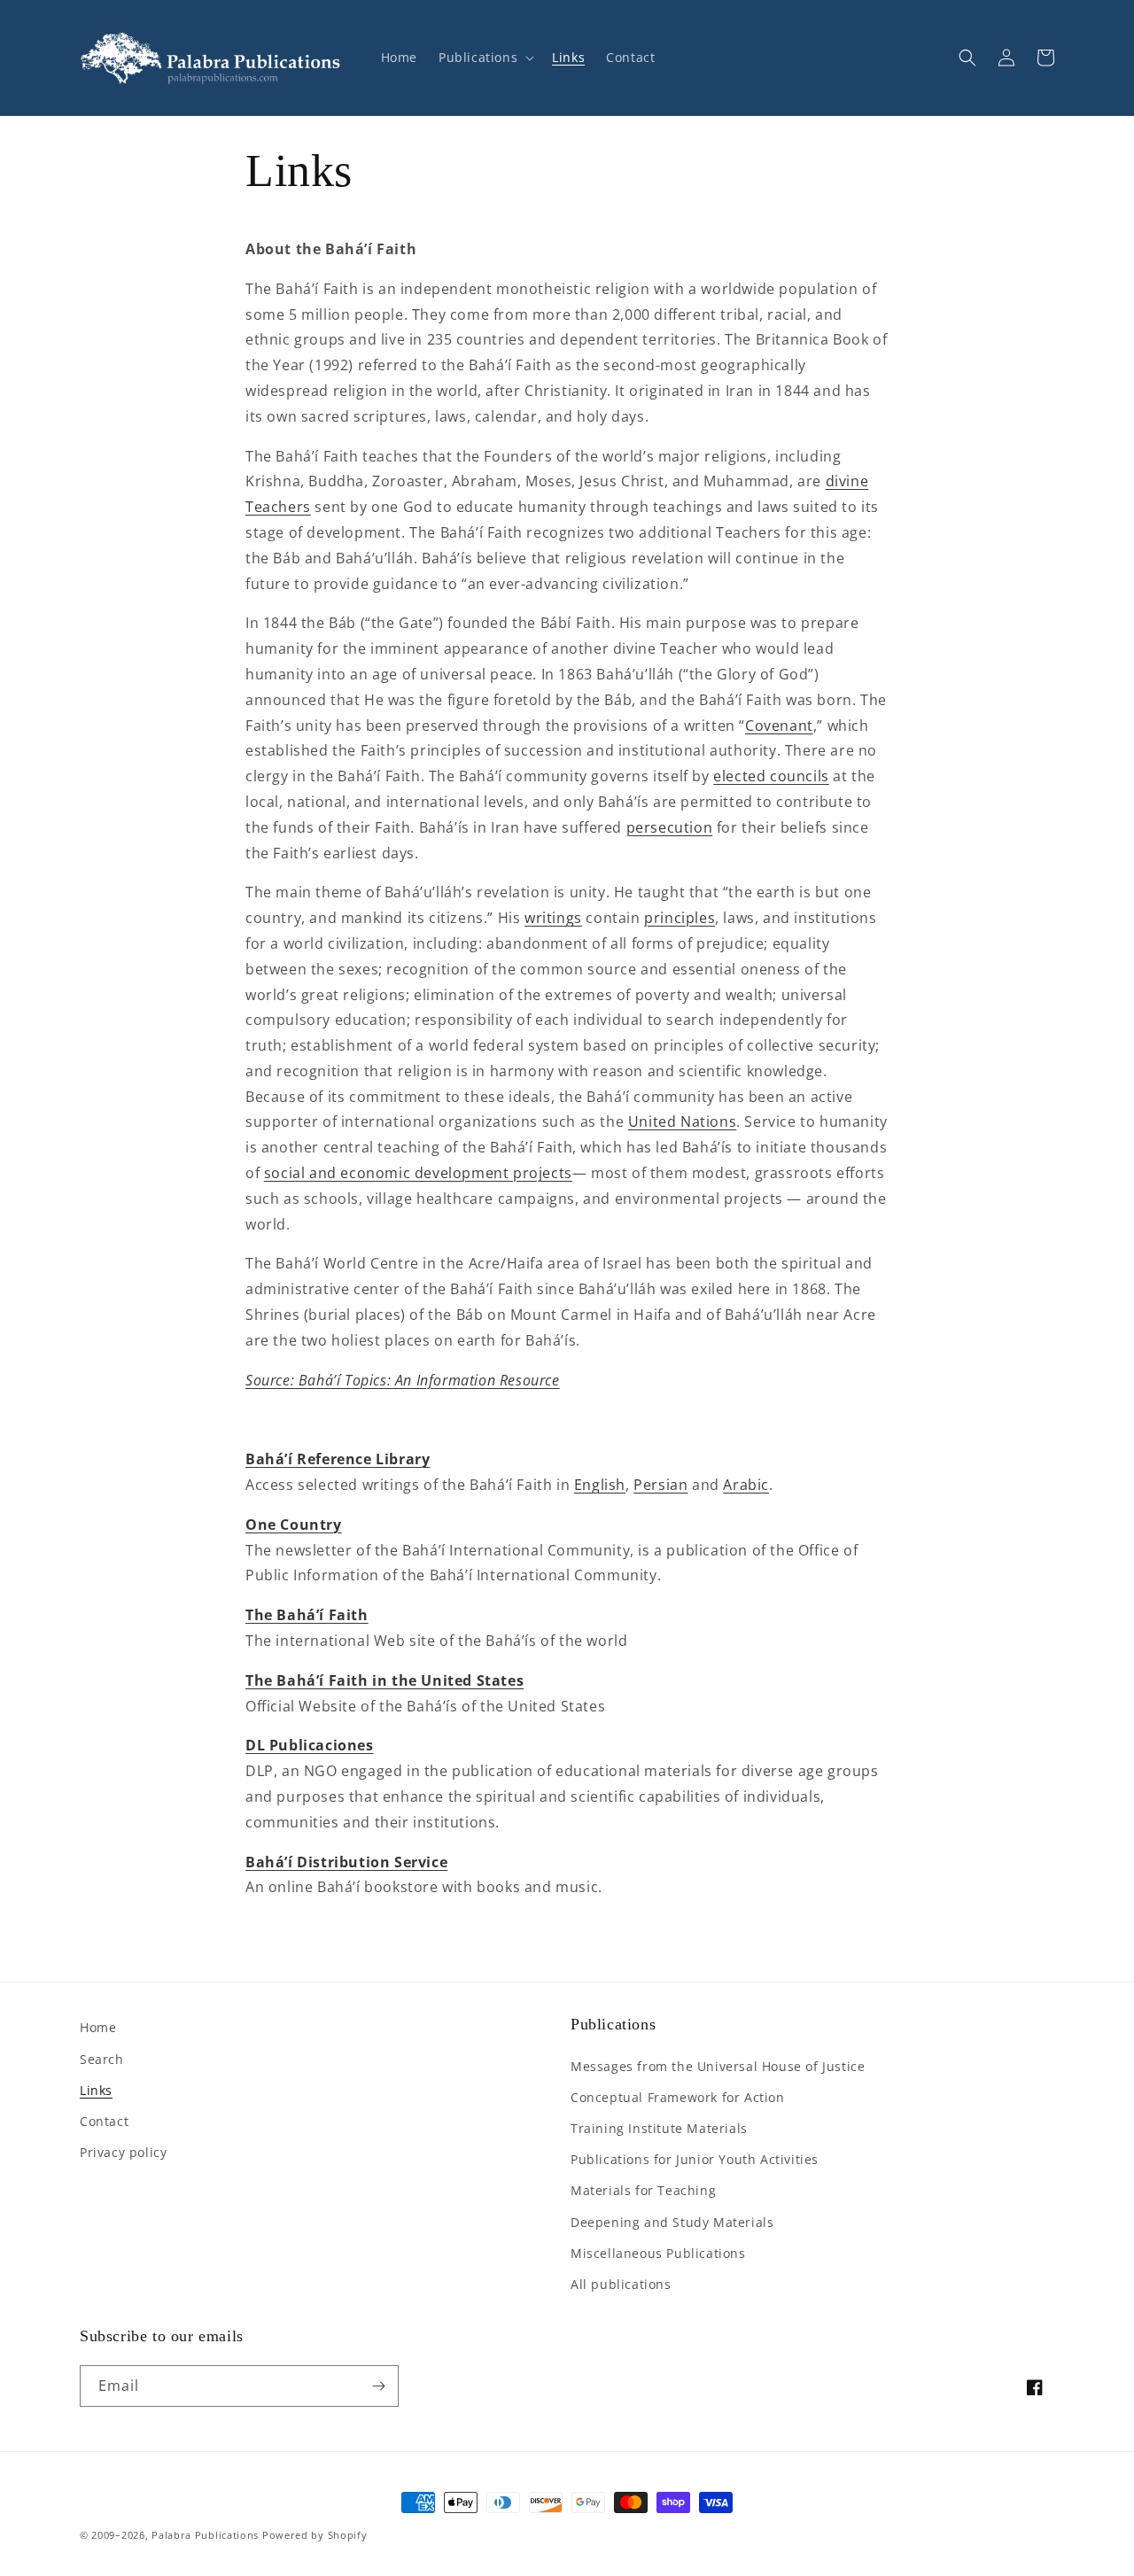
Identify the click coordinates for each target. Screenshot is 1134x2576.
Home (98, 2027)
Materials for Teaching (643, 2190)
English (600, 1485)
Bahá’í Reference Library (338, 1459)
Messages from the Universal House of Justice (718, 2066)
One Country (294, 1525)
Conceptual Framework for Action (678, 2097)
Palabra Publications (205, 2535)
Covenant (779, 725)
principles (680, 918)
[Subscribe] (378, 2386)
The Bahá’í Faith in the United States (384, 1680)
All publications (621, 2284)
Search (102, 2059)
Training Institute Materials (659, 2128)
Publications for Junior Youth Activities (695, 2159)
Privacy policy (123, 2152)
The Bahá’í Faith (307, 1615)
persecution (670, 827)
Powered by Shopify (315, 2535)
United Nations (682, 1121)
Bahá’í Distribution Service (346, 1862)
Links (96, 2090)
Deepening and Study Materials (672, 2222)
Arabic (746, 1485)
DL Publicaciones (310, 1745)
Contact (104, 2121)
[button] (485, 58)
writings (553, 918)
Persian (660, 1485)
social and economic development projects (418, 1173)
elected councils (771, 776)
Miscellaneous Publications (658, 2253)
